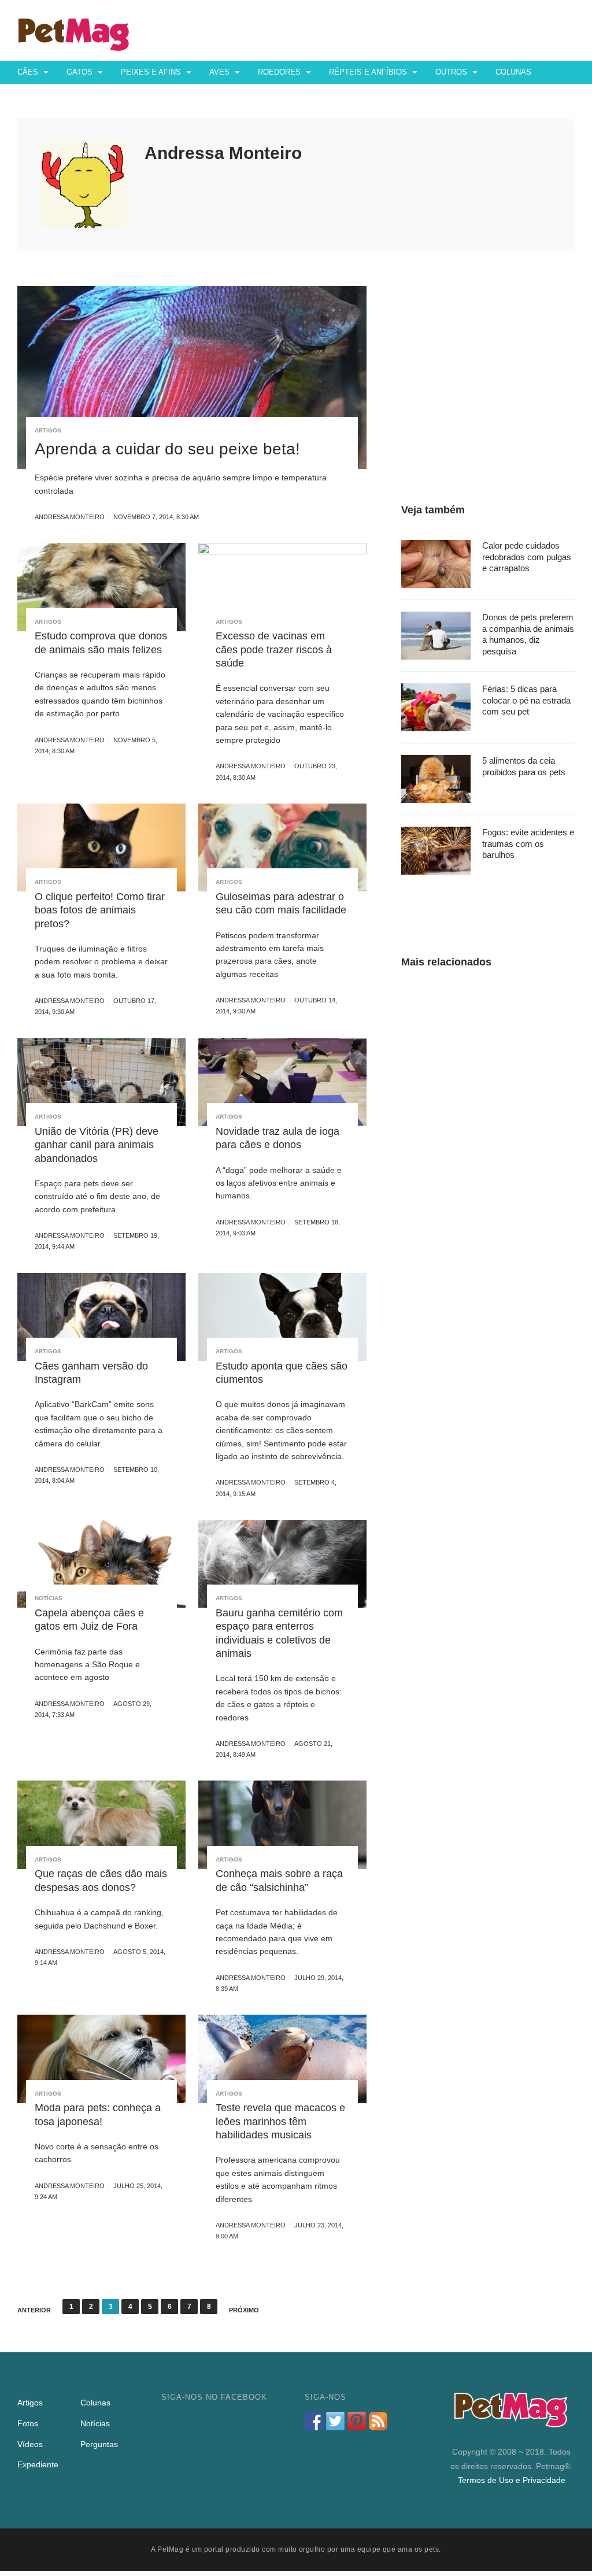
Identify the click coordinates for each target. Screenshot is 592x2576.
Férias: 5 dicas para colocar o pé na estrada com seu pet (526, 700)
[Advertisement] (488, 358)
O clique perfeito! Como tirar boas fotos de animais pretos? (100, 910)
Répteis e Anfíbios (368, 72)
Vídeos (75, 95)
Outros (451, 72)
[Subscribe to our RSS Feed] (378, 2421)
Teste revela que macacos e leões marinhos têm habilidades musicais (280, 2121)
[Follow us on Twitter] (335, 2421)
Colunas (513, 72)
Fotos (30, 95)
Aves (219, 72)
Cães (28, 72)
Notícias (49, 1598)
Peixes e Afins (151, 72)
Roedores (279, 72)
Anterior (34, 2310)
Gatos (79, 72)
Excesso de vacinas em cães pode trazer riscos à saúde (274, 649)
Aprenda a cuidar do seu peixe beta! (167, 449)
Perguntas (130, 95)
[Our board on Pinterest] (357, 2421)
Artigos (48, 430)
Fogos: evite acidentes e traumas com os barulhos (528, 843)
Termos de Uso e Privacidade (512, 2480)
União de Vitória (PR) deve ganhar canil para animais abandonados (97, 1145)
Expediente (38, 2464)
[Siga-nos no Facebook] (314, 2421)
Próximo (244, 2310)
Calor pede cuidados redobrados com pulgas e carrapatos (527, 557)
